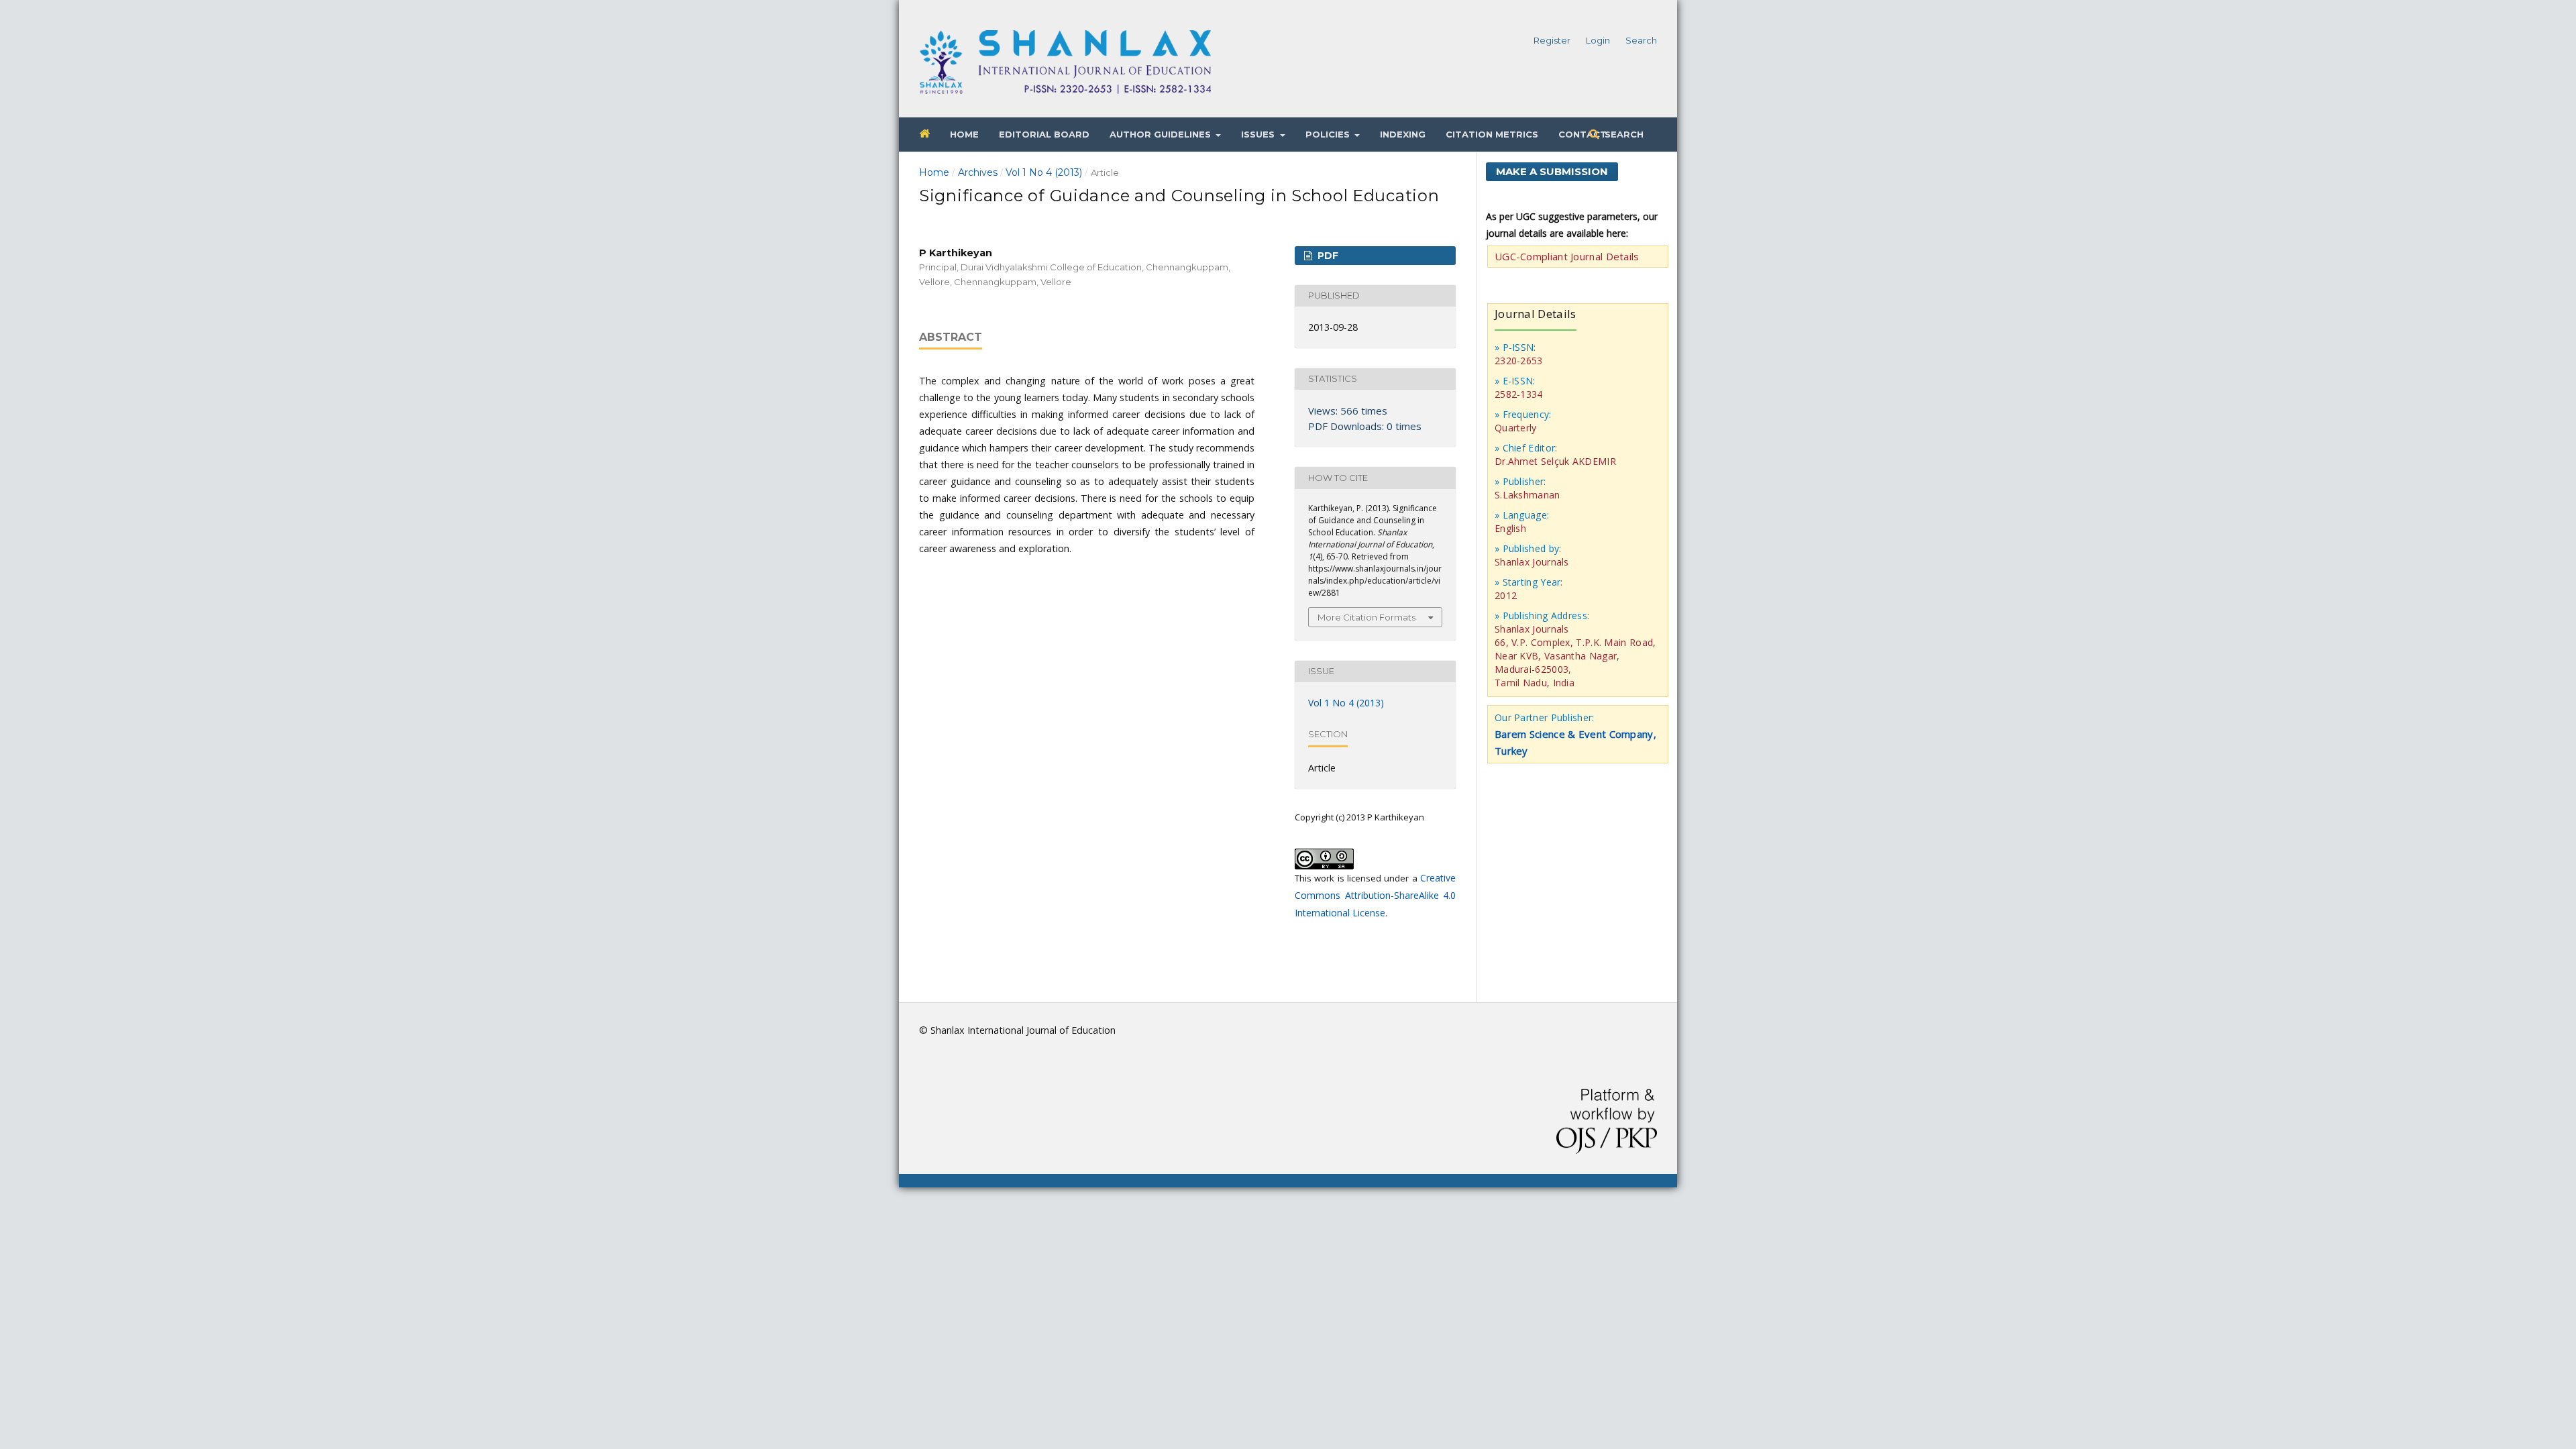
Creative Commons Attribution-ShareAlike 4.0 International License (1375, 895)
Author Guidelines (1162, 134)
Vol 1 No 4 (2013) (1044, 172)
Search (1623, 134)
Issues (1259, 134)
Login (1598, 40)
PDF (1327, 256)
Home (964, 134)
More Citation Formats (1366, 617)
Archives (978, 172)
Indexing (1403, 134)
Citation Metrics (1492, 134)
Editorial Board (1044, 134)
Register (1552, 40)
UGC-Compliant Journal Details (1567, 256)
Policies (1329, 134)
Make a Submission (1552, 171)
